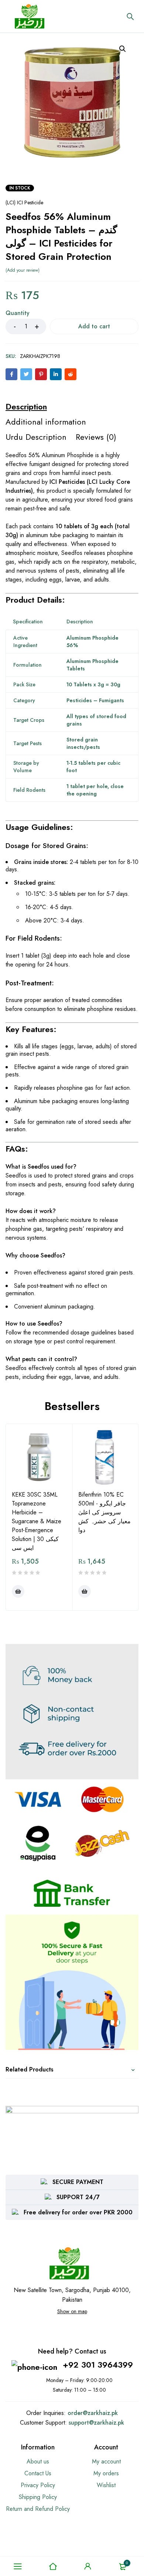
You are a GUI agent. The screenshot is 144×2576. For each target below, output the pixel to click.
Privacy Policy (38, 2485)
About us (38, 2461)
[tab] (26, 406)
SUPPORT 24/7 (78, 2197)
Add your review (23, 270)
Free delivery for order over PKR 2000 (78, 2212)
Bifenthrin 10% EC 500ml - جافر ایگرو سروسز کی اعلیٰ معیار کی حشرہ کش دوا (104, 1512)
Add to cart (94, 326)
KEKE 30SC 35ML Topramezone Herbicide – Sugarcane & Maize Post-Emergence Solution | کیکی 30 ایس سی (37, 1521)
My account (106, 2461)
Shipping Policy (38, 2497)
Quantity (18, 313)
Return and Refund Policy (38, 2509)
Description (26, 406)
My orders (106, 2473)
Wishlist (106, 2485)
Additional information (46, 422)
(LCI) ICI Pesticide (24, 202)
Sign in (88, 2566)
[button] (123, 49)
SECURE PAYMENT (78, 2182)
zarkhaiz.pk (103, 2413)
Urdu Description (36, 437)
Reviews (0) (96, 437)
